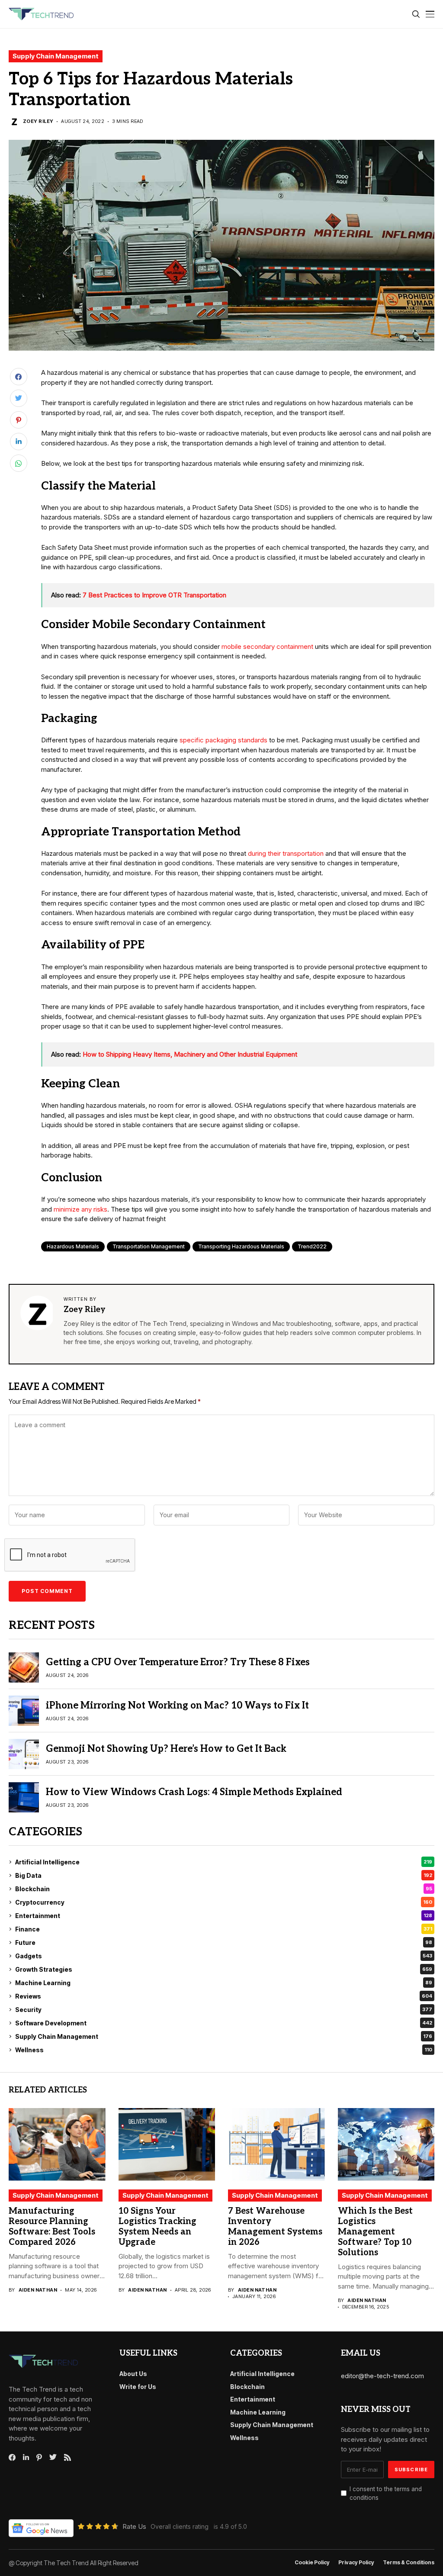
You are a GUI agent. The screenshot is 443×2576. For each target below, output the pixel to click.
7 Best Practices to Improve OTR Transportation (154, 595)
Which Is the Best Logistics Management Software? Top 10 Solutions (375, 2232)
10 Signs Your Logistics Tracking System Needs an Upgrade (157, 2227)
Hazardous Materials (73, 1246)
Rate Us (134, 2526)
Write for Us (138, 2387)
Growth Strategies (224, 1969)
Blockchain (224, 1889)
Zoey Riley (38, 121)
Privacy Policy (356, 2563)
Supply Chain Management (56, 56)
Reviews (224, 1996)
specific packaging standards (223, 740)
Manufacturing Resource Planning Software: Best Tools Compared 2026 (52, 2227)
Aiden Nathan (38, 2290)
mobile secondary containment (267, 646)
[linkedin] (26, 2457)
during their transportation (286, 853)
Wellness (224, 2050)
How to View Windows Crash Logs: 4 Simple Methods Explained (194, 1792)
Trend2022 (312, 1246)
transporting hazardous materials (241, 1246)
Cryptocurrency (224, 1902)
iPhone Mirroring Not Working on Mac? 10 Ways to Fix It (177, 1706)
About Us (133, 2374)
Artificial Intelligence (224, 1862)
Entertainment (224, 1916)
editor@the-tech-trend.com (382, 2376)
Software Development (224, 2023)
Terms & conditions (409, 2563)
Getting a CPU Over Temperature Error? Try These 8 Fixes (178, 1662)
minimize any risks (80, 1209)
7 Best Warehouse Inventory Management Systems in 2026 (275, 2227)
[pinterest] (39, 2457)
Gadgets (224, 1956)
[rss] (67, 2457)
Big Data (224, 1875)
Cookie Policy (312, 2563)
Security (224, 2010)
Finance (224, 1929)
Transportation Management (149, 1246)
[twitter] (53, 2457)
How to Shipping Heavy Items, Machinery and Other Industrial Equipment (190, 1054)
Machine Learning (224, 1983)
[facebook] (12, 2457)
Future (224, 1942)
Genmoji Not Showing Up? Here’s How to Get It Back (166, 1749)
